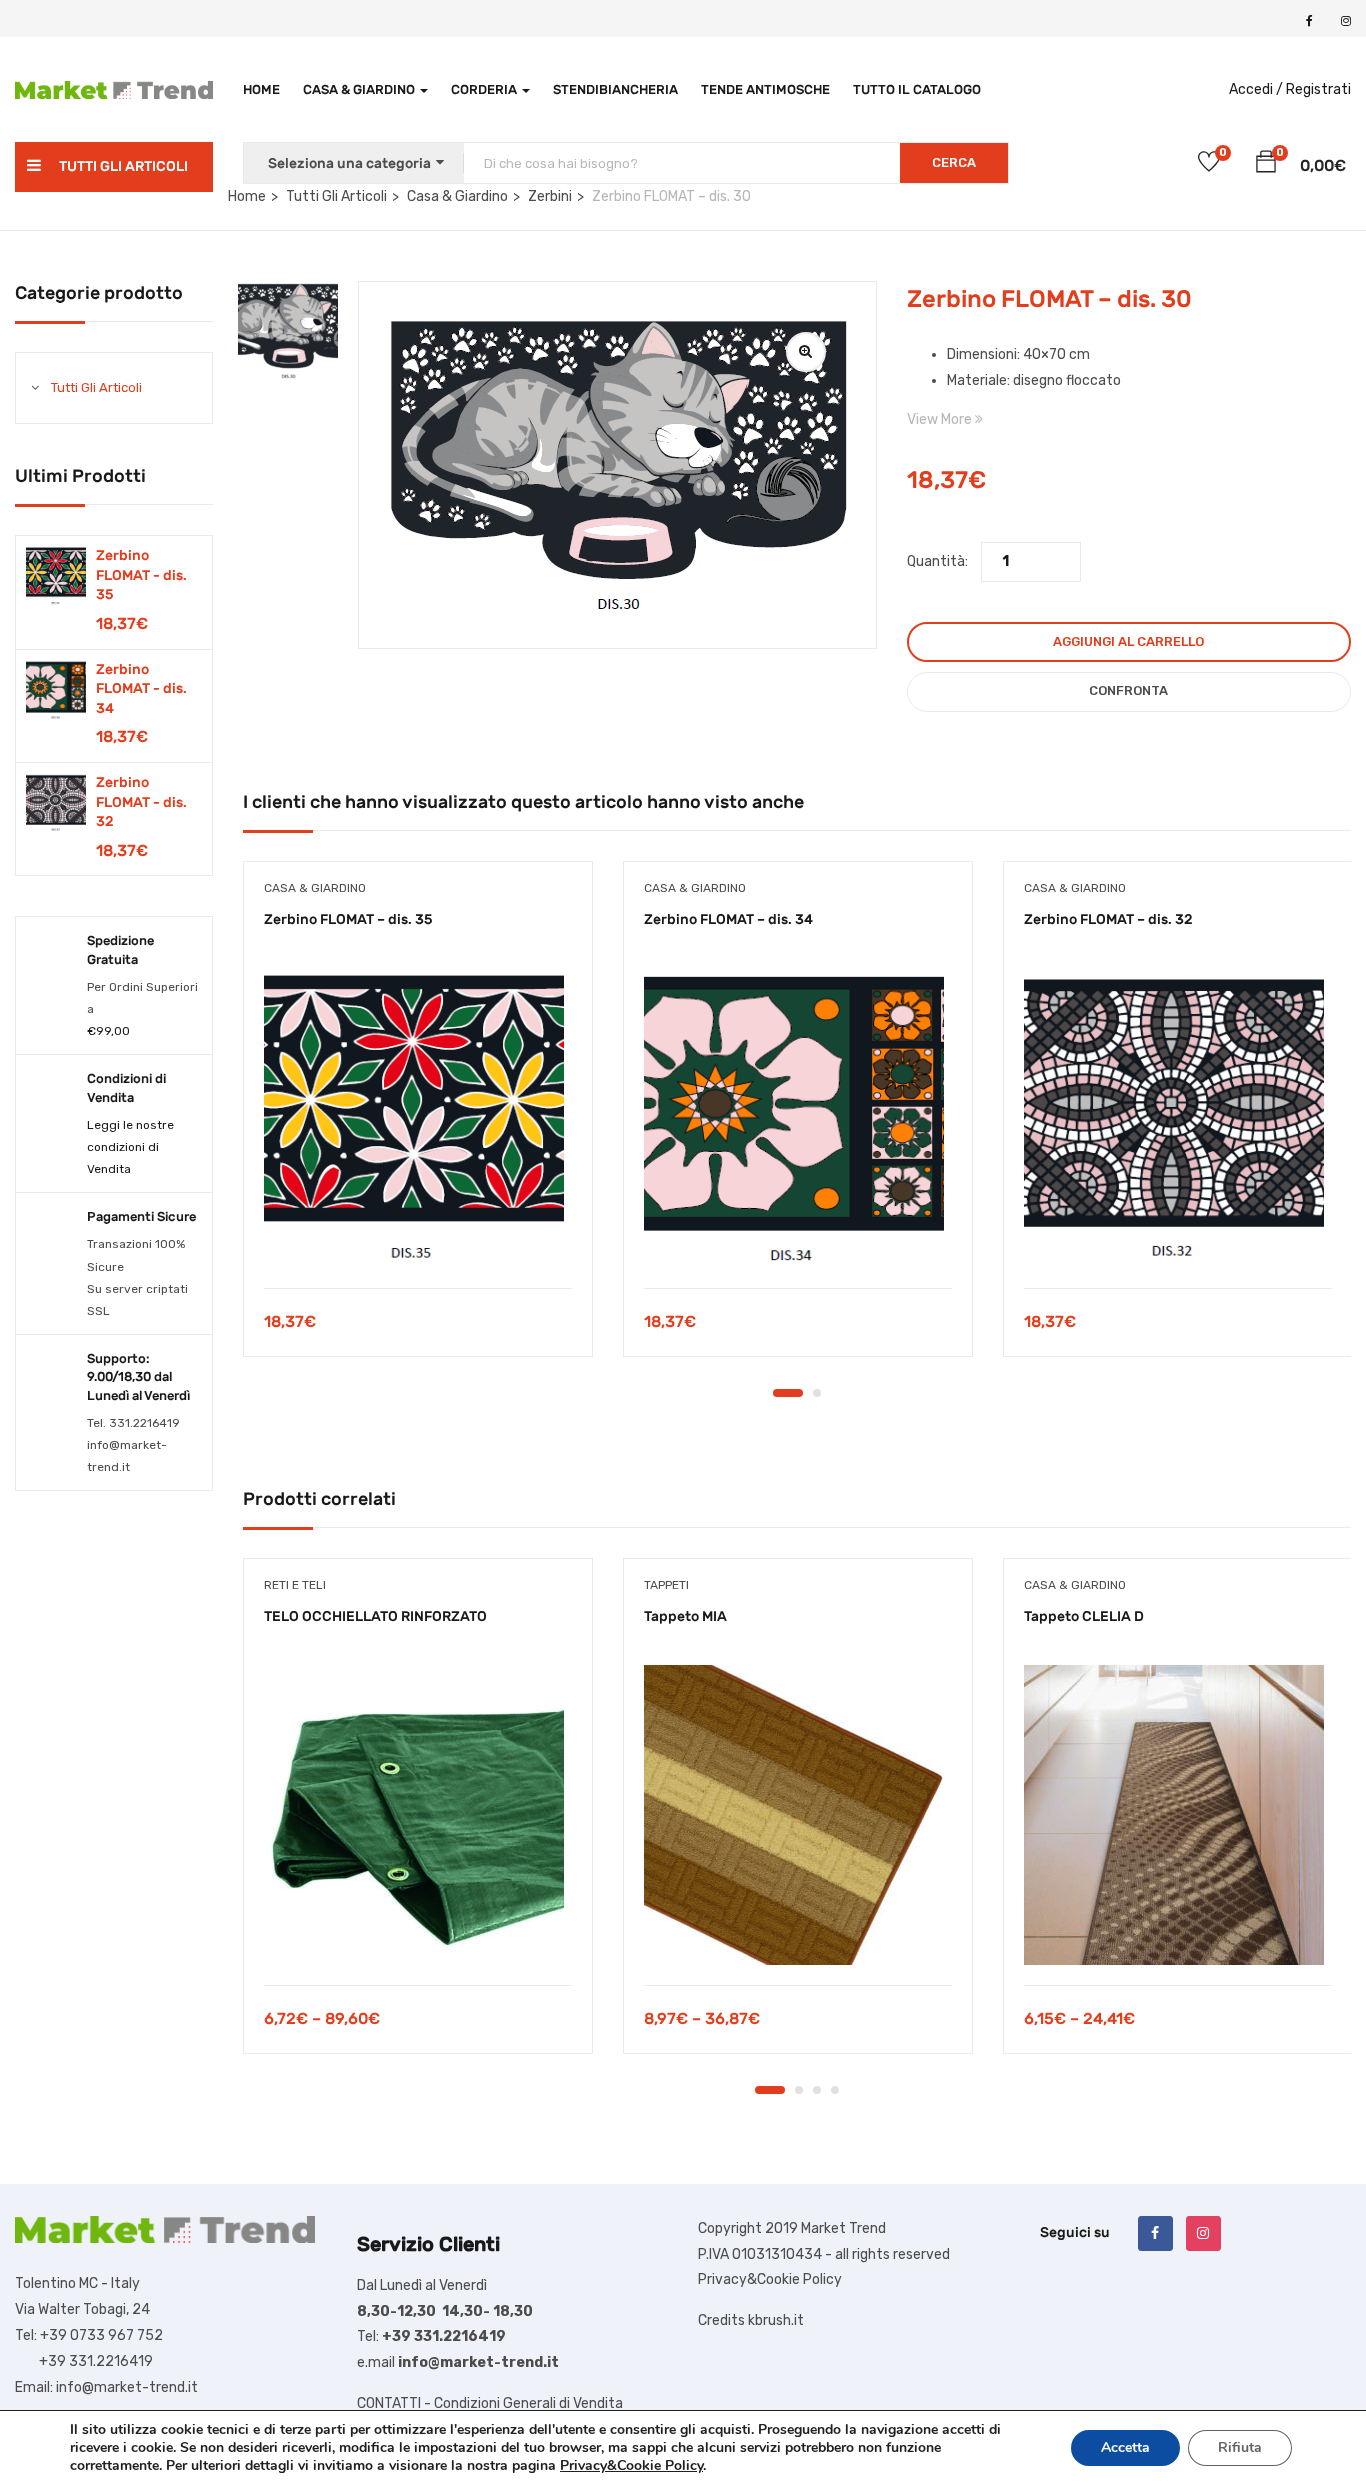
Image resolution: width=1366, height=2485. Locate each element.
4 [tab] (835, 2090)
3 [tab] (817, 2090)
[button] (1266, 165)
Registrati (1318, 89)
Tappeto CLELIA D (1084, 1616)
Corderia (485, 89)
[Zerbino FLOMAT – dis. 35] (418, 1118)
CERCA (954, 162)
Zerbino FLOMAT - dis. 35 (141, 575)
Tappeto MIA (685, 1616)
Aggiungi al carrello (1128, 641)
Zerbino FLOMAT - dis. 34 (141, 689)
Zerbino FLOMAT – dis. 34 (728, 919)
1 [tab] (788, 1393)
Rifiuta (1240, 2447)
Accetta (1125, 2447)
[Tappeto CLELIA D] (1178, 1815)
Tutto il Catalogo (917, 89)
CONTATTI (389, 2403)
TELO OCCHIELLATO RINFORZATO (375, 1616)
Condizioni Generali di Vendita (528, 2403)
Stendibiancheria (615, 89)
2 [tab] (817, 1393)
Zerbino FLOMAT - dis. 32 (141, 802)
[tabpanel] (418, 1124)
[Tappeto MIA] (798, 1815)
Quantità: (937, 561)
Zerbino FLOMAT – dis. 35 (348, 919)
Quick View (417, 1237)
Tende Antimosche (765, 89)
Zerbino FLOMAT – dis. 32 (1108, 919)
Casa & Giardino (360, 89)
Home (261, 89)
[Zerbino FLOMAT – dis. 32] (1178, 1118)
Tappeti (666, 1585)
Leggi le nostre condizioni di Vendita (130, 1147)
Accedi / (1256, 89)
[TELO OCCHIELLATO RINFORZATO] (418, 1815)
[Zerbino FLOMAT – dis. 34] (798, 1118)
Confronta (1128, 690)
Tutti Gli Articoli (96, 387)
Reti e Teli (295, 1585)
